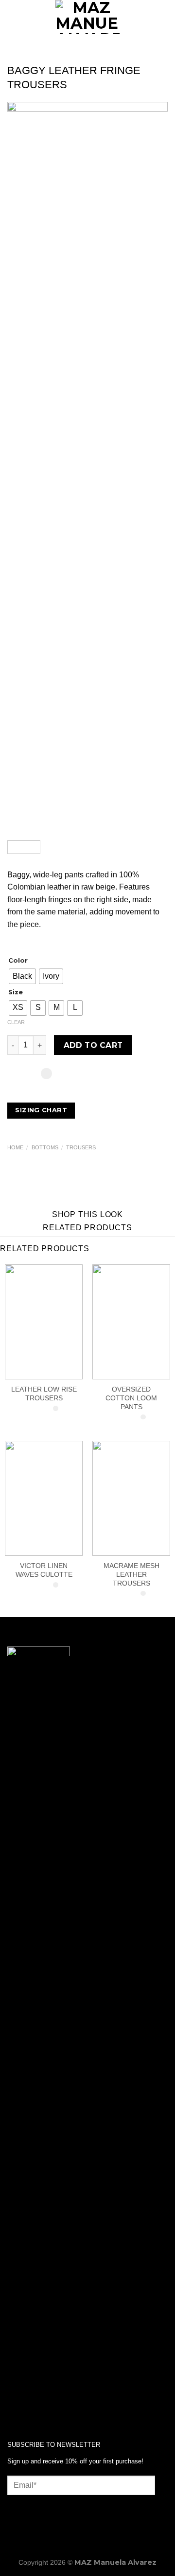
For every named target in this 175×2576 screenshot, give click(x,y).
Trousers (81, 1147)
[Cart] (163, 17)
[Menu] (13, 17)
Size (16, 992)
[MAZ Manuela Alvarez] (87, 17)
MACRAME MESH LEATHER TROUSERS (131, 1574)
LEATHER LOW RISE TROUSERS (44, 1394)
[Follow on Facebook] (15, 2401)
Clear (16, 1022)
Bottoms (45, 1147)
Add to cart (93, 1045)
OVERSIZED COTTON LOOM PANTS (131, 1398)
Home (15, 1147)
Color (18, 961)
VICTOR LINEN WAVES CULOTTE (44, 1570)
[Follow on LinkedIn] (46, 2401)
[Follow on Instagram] (30, 2401)
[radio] (22, 976)
